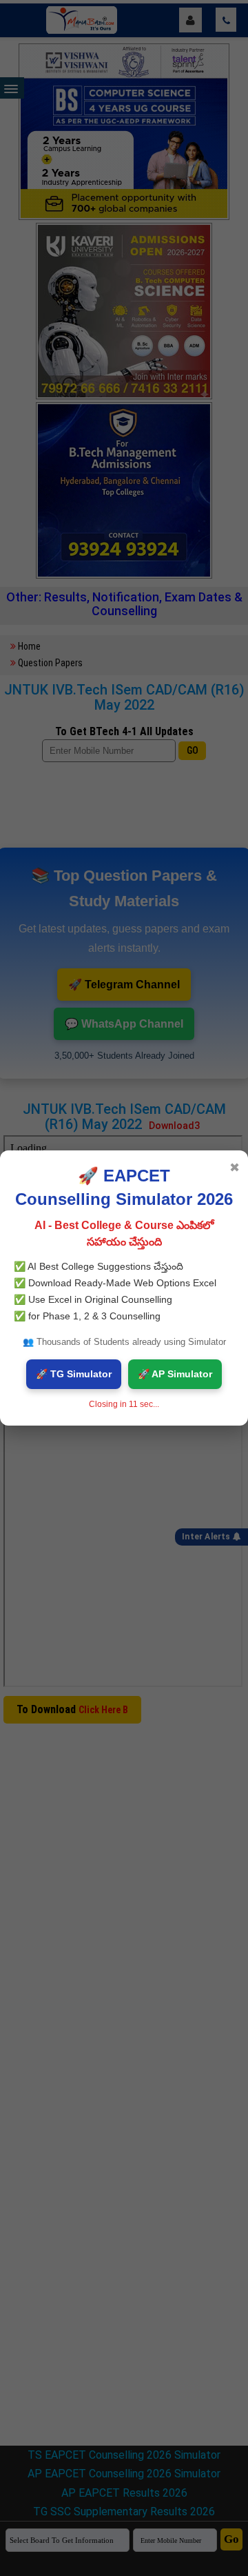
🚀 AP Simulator (175, 1374)
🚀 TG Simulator (74, 1374)
